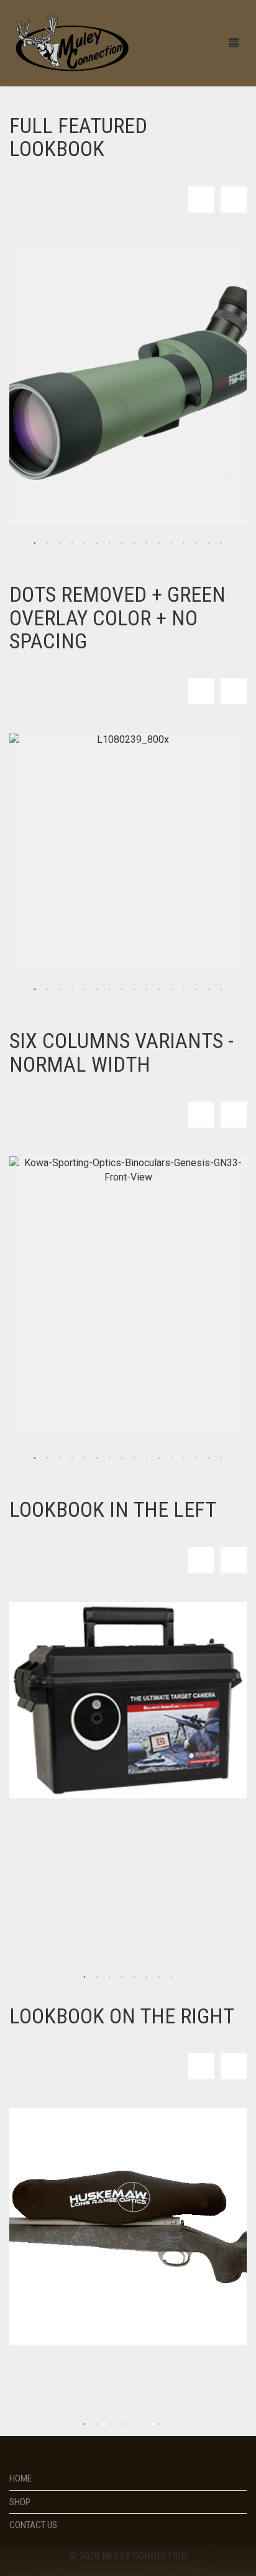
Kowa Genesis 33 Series (118, 1353)
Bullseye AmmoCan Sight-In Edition (102, 1698)
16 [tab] (221, 543)
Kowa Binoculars (62, 1329)
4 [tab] (72, 543)
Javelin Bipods (56, 883)
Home (21, 2478)
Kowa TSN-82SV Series (111, 438)
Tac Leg (40, 902)
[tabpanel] (128, 383)
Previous (201, 200)
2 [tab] (47, 543)
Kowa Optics (51, 414)
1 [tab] (35, 543)
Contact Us (33, 2525)
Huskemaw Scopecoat (113, 2259)
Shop (20, 2502)
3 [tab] (60, 543)
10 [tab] (147, 543)
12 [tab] (171, 543)
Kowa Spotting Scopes (137, 414)
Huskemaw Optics (62, 2236)
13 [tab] (184, 543)
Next (234, 200)
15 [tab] (209, 543)
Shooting (43, 1661)
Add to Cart (193, 483)
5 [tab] (85, 543)
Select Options (226, 933)
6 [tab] (97, 543)
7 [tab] (109, 543)
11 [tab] (159, 543)
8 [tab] (122, 543)
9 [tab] (134, 543)
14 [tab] (196, 543)
